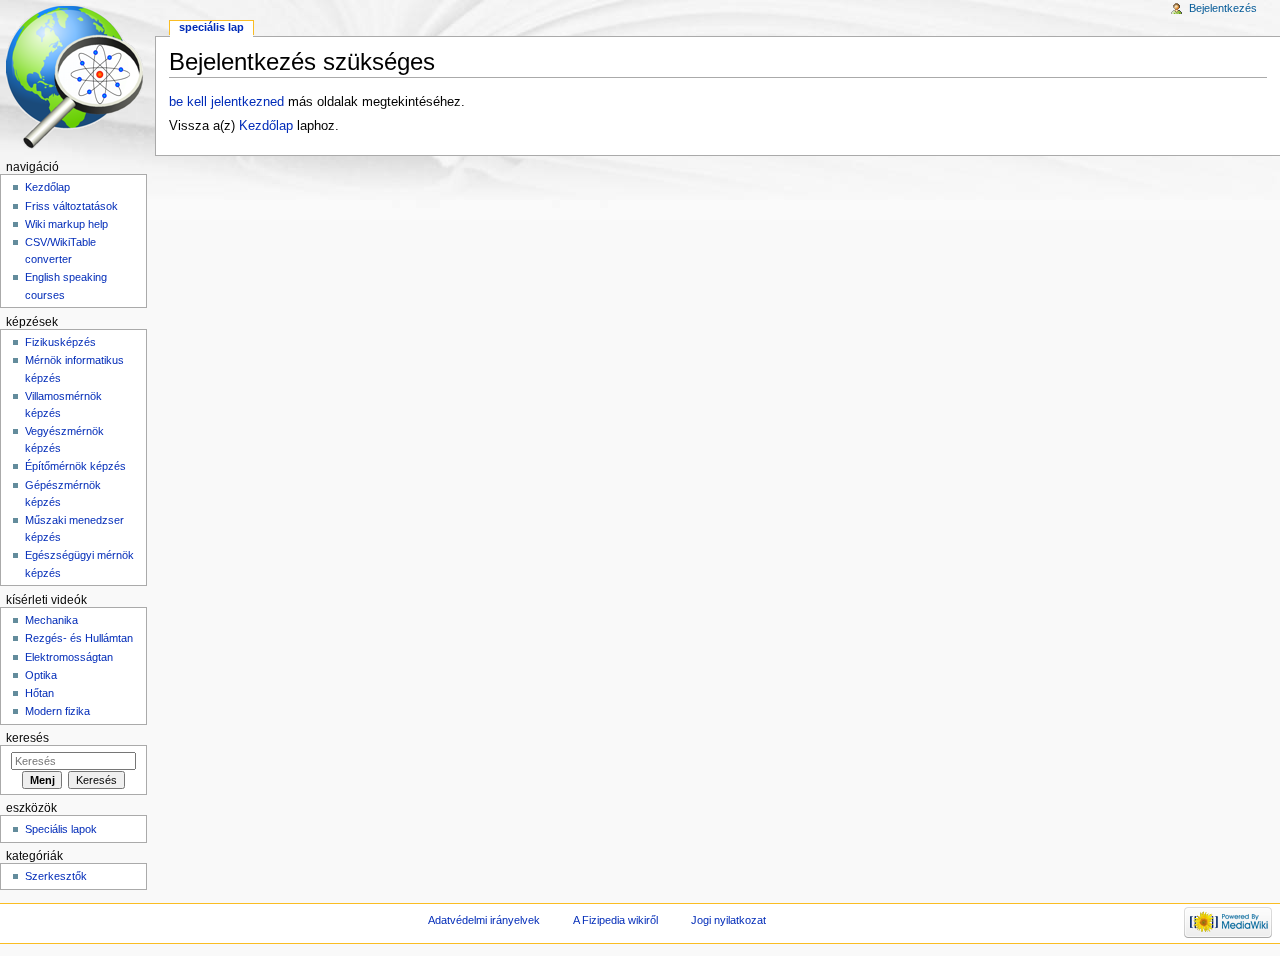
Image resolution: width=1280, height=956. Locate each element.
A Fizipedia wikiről (615, 920)
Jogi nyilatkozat (728, 920)
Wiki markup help (66, 224)
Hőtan (39, 693)
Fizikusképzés (60, 342)
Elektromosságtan (69, 657)
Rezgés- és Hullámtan (79, 638)
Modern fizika (57, 711)
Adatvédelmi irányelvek (484, 920)
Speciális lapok (61, 829)
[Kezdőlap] (77, 77)
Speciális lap (211, 27)
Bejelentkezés (1223, 8)
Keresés (27, 738)
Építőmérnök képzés (75, 466)
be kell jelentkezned (226, 102)
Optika (41, 675)
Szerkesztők (56, 876)
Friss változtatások (71, 206)
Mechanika (51, 620)
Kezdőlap (266, 126)
